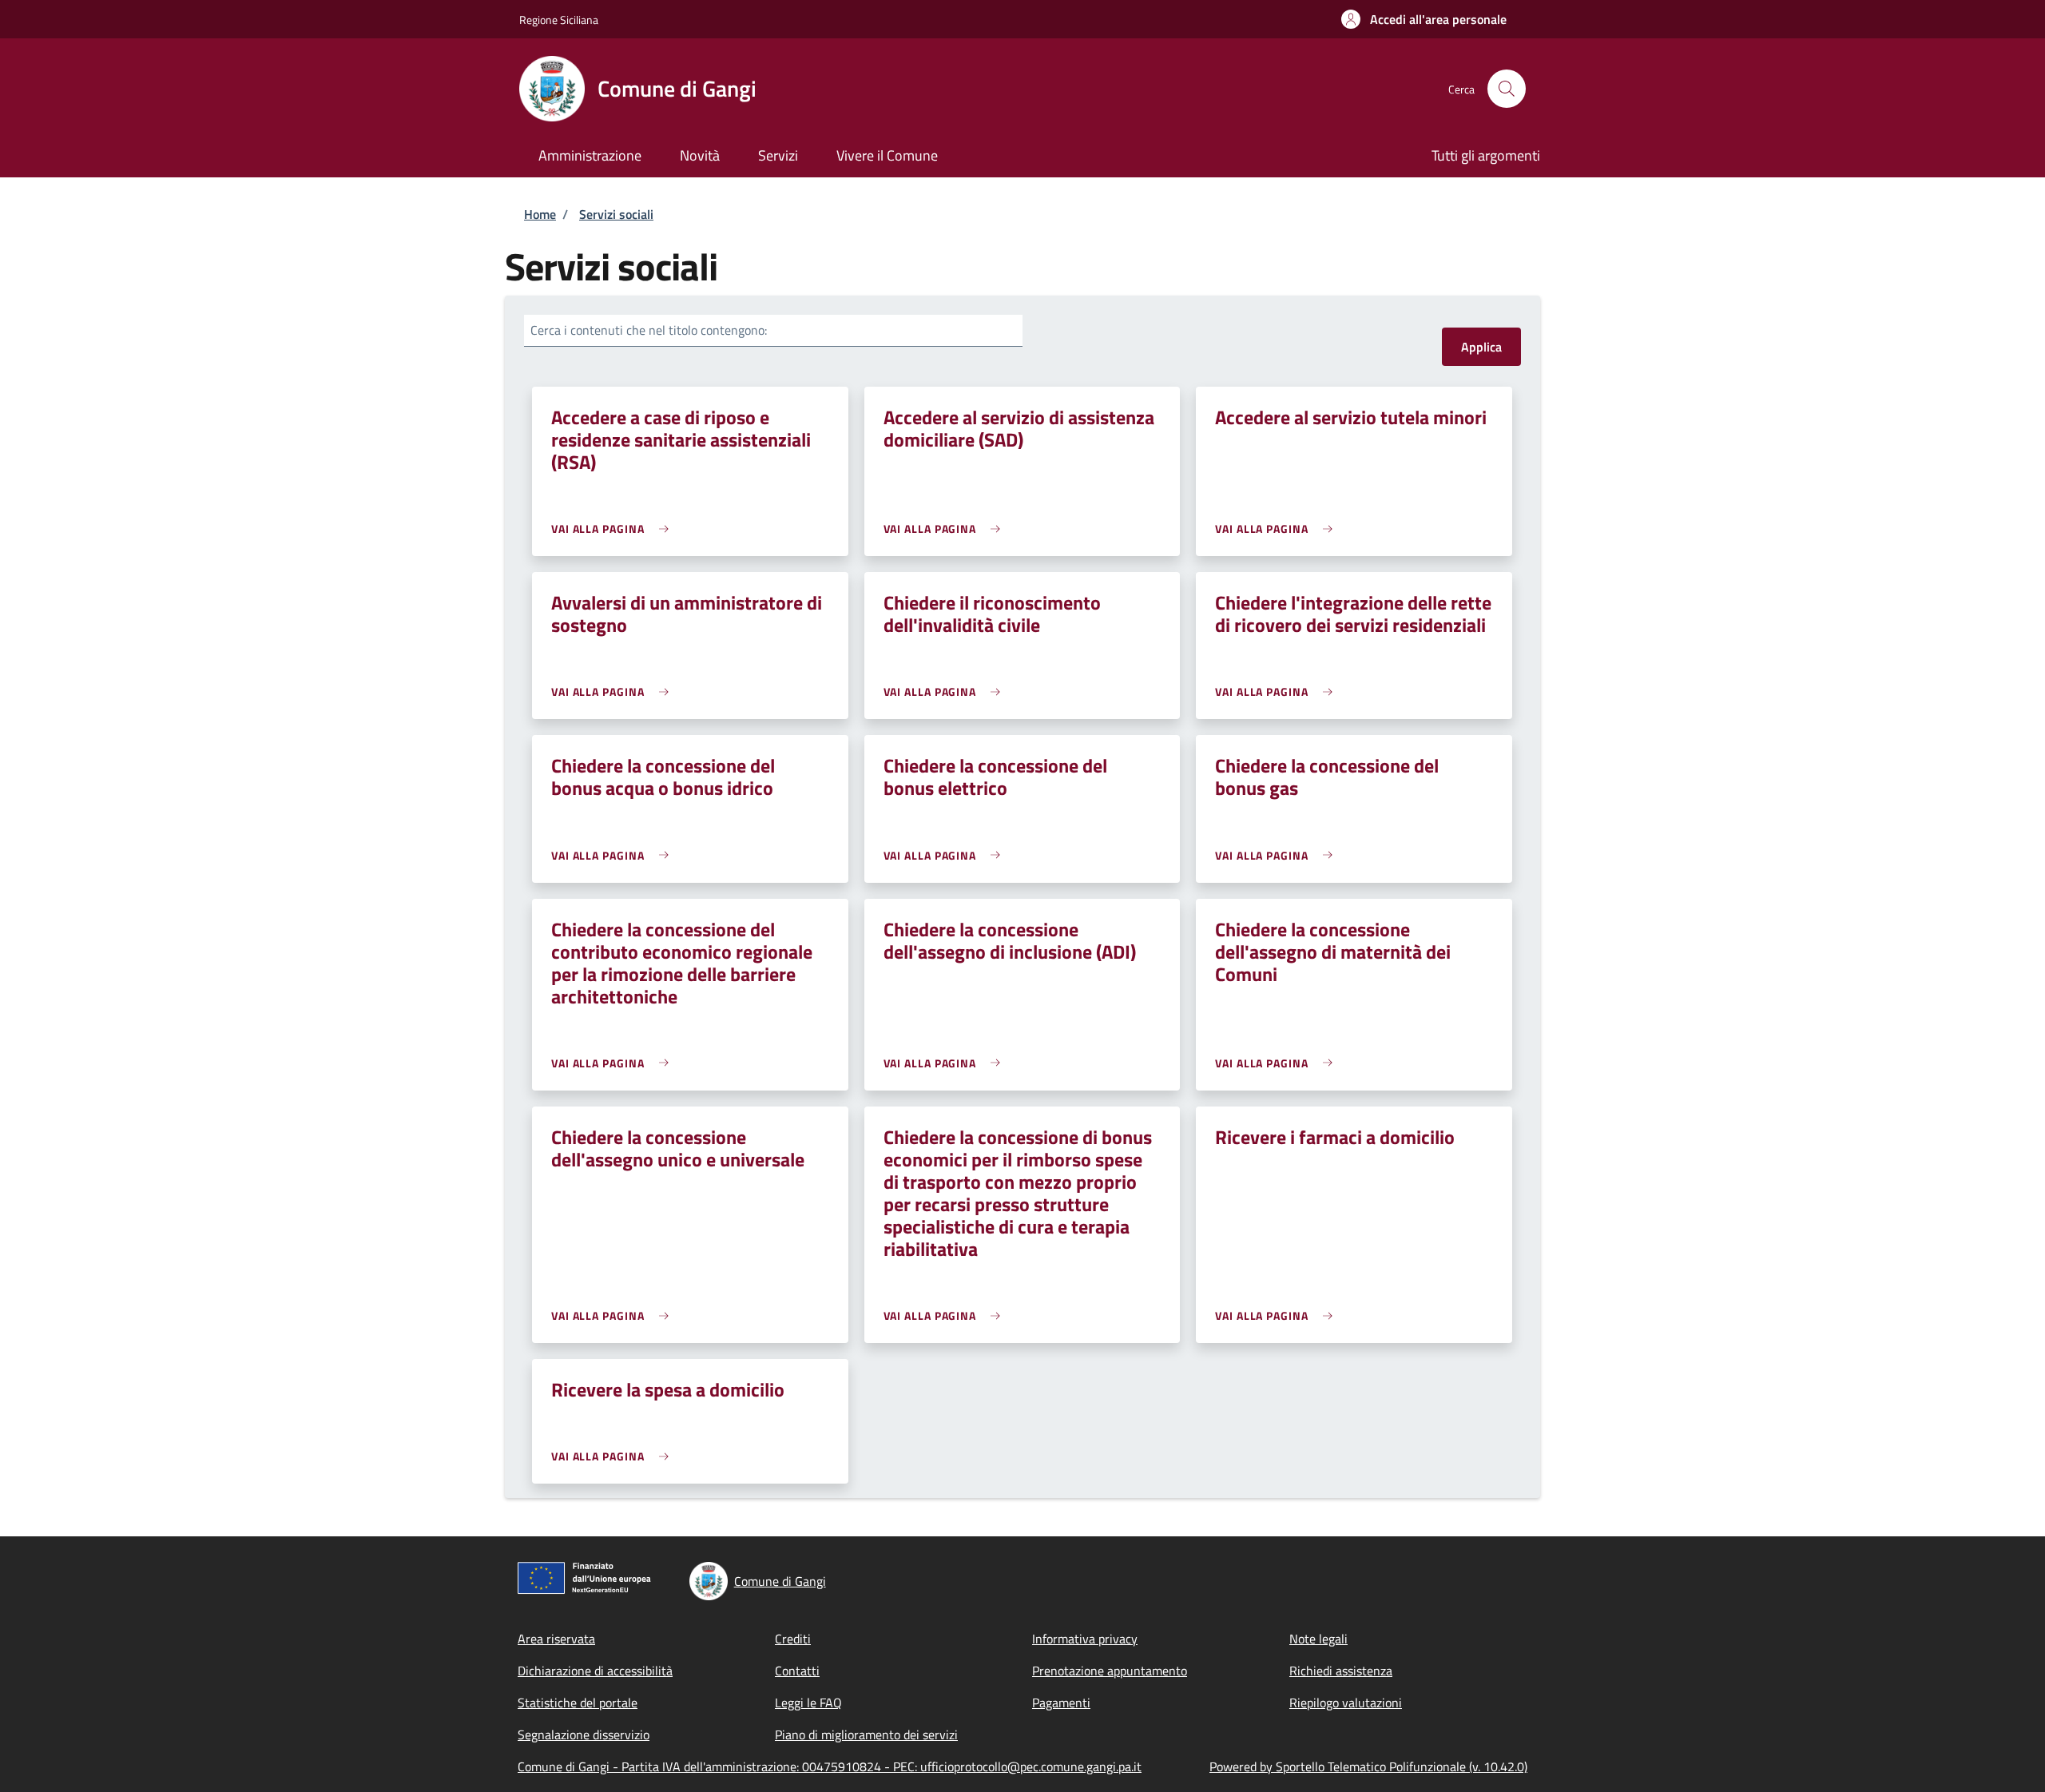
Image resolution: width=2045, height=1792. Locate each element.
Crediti (793, 1639)
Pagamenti (1061, 1703)
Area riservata (556, 1639)
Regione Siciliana (559, 20)
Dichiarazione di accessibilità (595, 1671)
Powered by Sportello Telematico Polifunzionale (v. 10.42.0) (1368, 1766)
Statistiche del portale (578, 1703)
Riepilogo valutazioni (1346, 1703)
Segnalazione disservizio (584, 1734)
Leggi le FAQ (808, 1703)
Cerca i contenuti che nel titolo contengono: (649, 330)
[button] (1424, 19)
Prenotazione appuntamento (1110, 1671)
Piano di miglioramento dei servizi (866, 1734)
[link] (614, 528)
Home (540, 214)
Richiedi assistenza (1341, 1671)
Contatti (797, 1671)
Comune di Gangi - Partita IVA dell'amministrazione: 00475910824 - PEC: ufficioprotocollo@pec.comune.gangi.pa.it (830, 1766)
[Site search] (1507, 89)
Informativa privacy (1085, 1639)
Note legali (1318, 1639)
